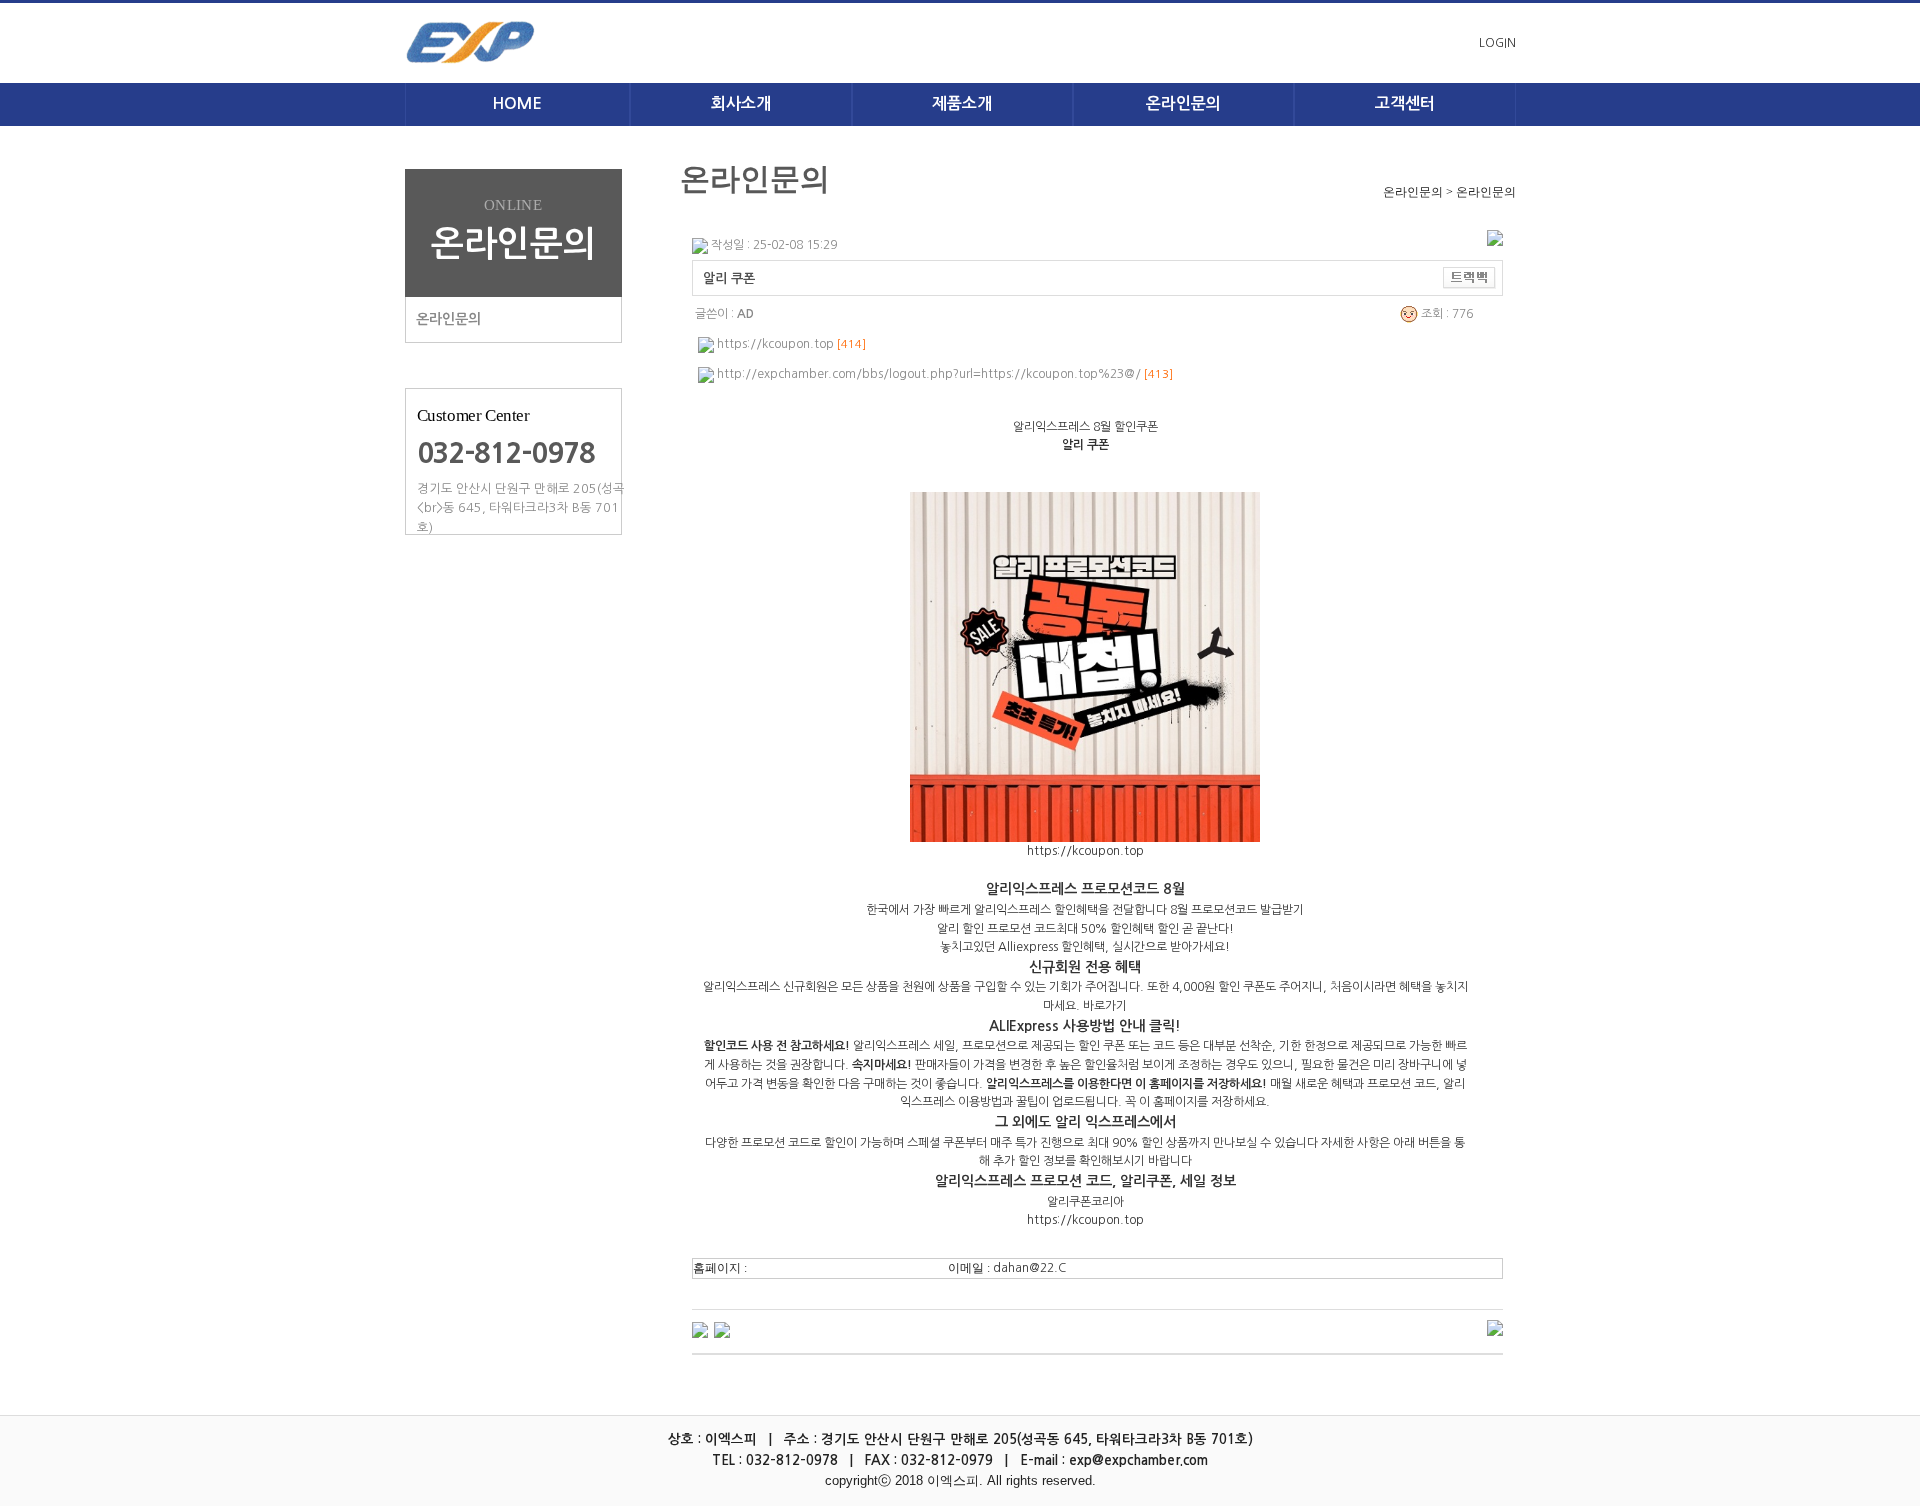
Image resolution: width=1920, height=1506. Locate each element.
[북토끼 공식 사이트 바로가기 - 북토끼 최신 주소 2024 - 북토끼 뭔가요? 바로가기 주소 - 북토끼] (700, 1329)
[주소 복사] (1469, 277)
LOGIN (1497, 43)
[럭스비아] (722, 1329)
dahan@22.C (1029, 1268)
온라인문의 (448, 319)
